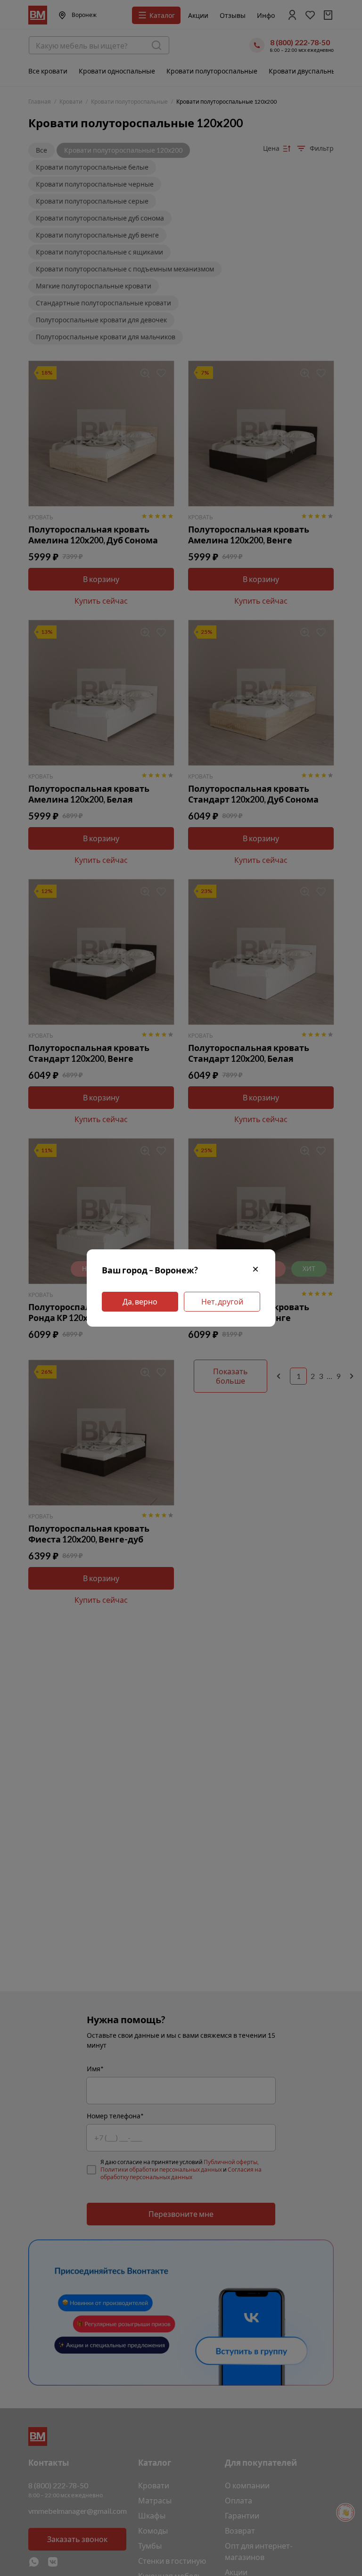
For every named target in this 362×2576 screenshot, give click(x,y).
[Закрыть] (255, 1270)
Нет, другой (222, 1301)
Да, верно (140, 1301)
